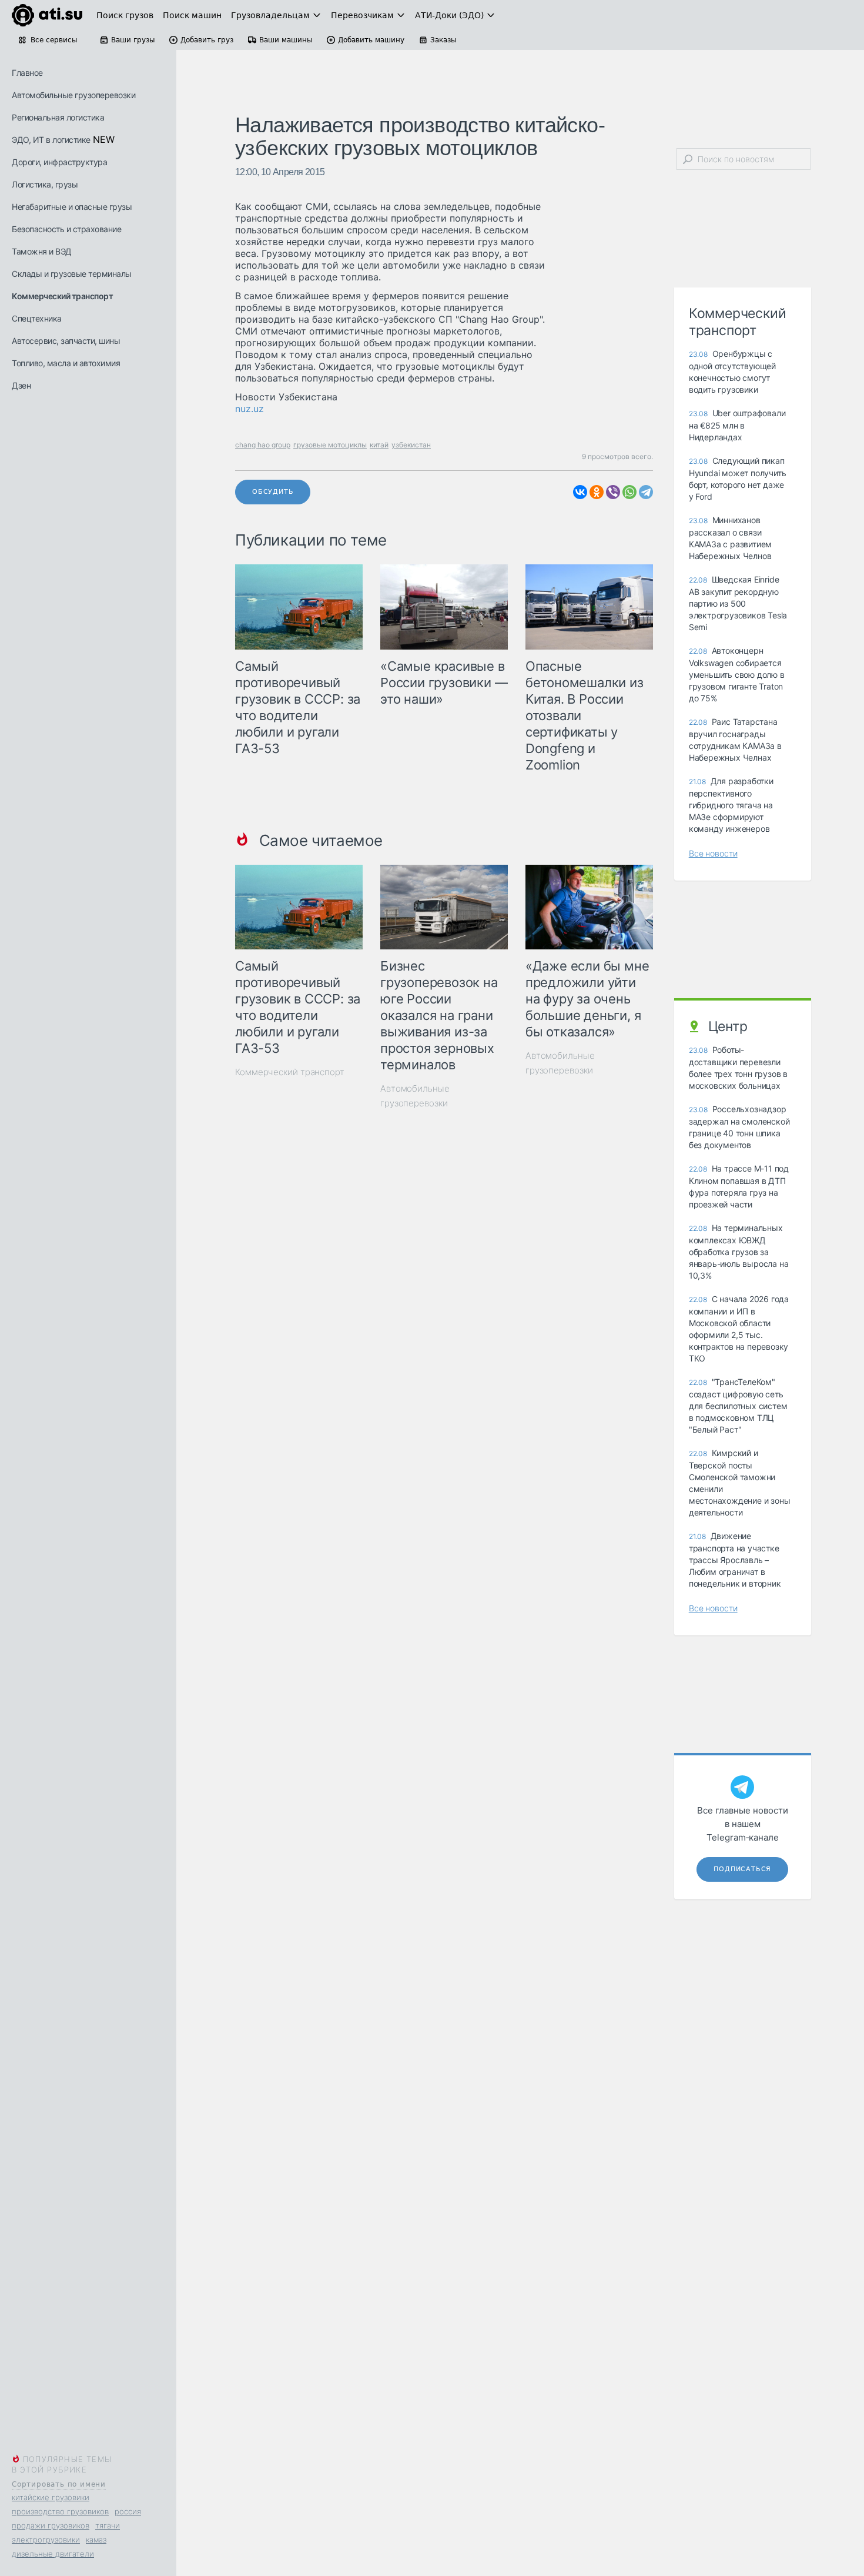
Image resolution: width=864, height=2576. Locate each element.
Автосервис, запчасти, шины (66, 341)
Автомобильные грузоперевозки (73, 95)
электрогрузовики (46, 2540)
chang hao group (263, 445)
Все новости (713, 853)
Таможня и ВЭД (42, 251)
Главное (27, 73)
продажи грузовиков (51, 2525)
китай (379, 445)
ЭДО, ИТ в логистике (51, 140)
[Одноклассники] (597, 492)
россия (128, 2511)
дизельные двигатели (53, 2554)
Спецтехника (37, 318)
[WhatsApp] (629, 492)
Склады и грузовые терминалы (72, 274)
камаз (96, 2540)
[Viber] (613, 492)
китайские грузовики (51, 2497)
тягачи (108, 2525)
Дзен (21, 385)
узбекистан (411, 445)
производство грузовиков (60, 2511)
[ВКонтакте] (580, 492)
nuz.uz (250, 409)
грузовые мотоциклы (330, 445)
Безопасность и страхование (66, 229)
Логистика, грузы (45, 184)
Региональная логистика (58, 117)
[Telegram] (646, 492)
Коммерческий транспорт (62, 296)
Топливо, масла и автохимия (66, 363)
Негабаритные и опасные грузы (72, 207)
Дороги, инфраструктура (59, 162)
